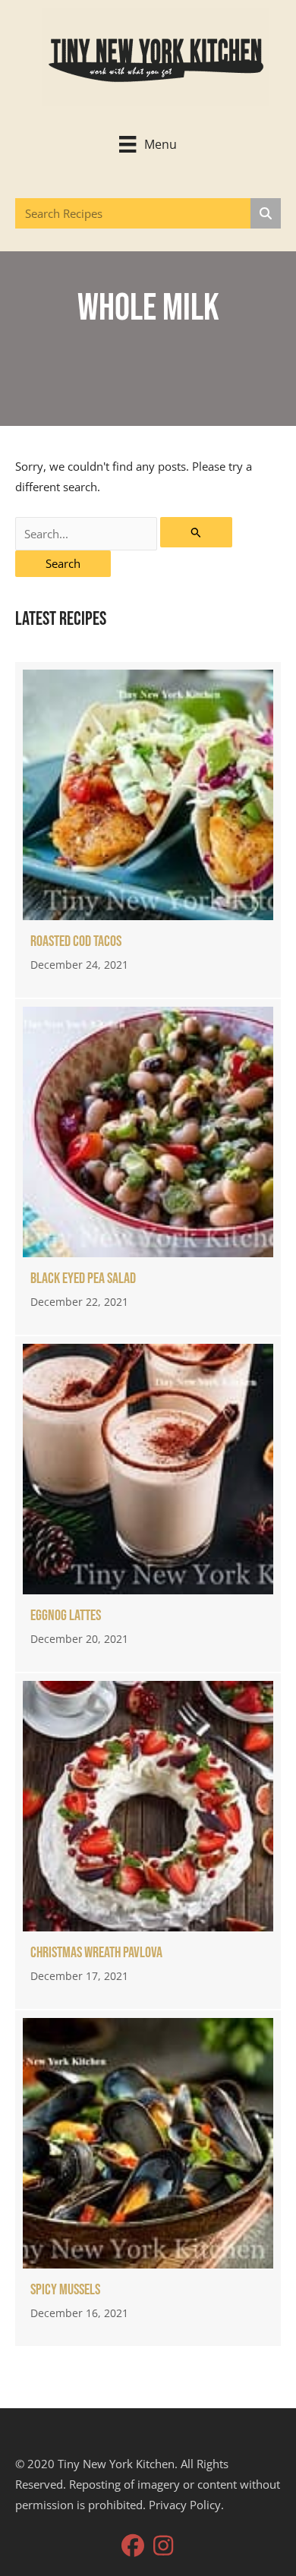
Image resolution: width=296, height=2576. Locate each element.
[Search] (266, 213)
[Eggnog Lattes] (148, 1504)
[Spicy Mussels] (148, 2178)
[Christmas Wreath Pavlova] (148, 1841)
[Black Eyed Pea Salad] (148, 1167)
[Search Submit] (196, 532)
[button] (133, 2546)
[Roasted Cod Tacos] (148, 830)
